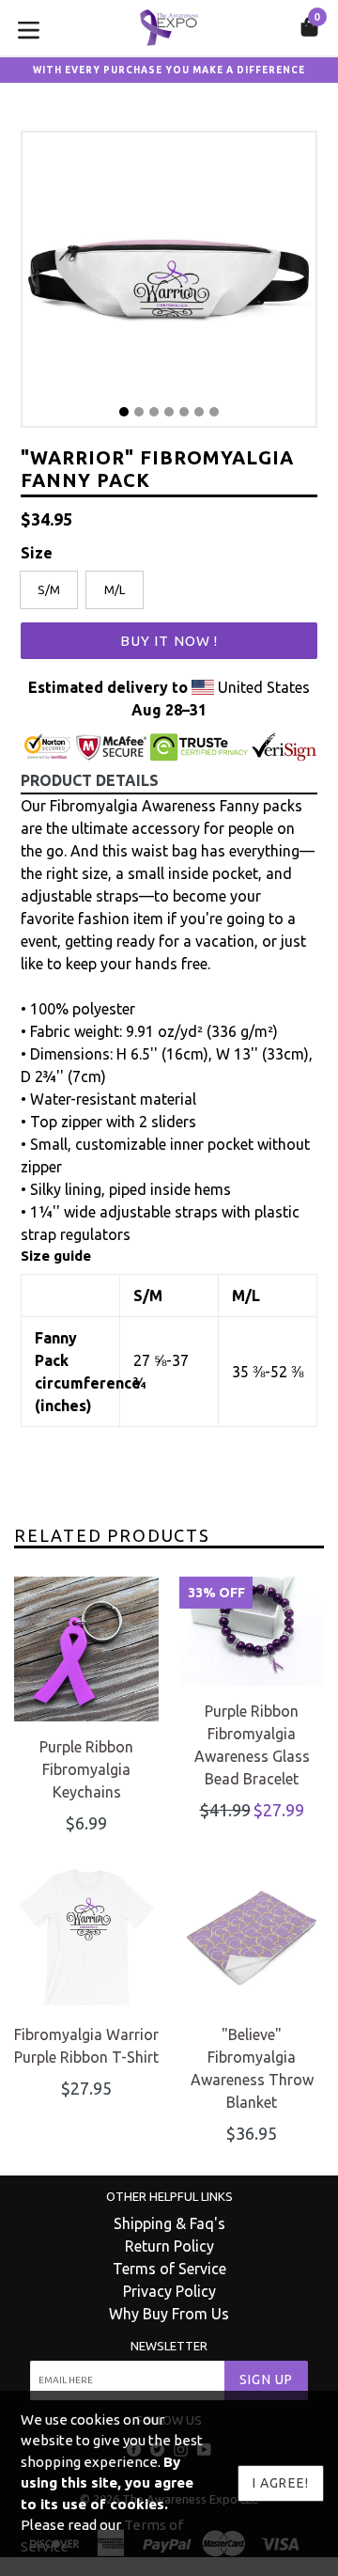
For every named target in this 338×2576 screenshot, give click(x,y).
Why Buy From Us (169, 2314)
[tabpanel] (169, 284)
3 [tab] (154, 412)
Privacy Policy (169, 2291)
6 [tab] (199, 412)
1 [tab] (124, 412)
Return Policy (169, 2246)
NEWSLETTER (169, 2346)
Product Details (90, 780)
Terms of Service (169, 2269)
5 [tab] (184, 412)
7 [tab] (214, 412)
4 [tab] (169, 412)
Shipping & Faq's (169, 2223)
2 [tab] (139, 412)
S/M (49, 589)
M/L (115, 589)
